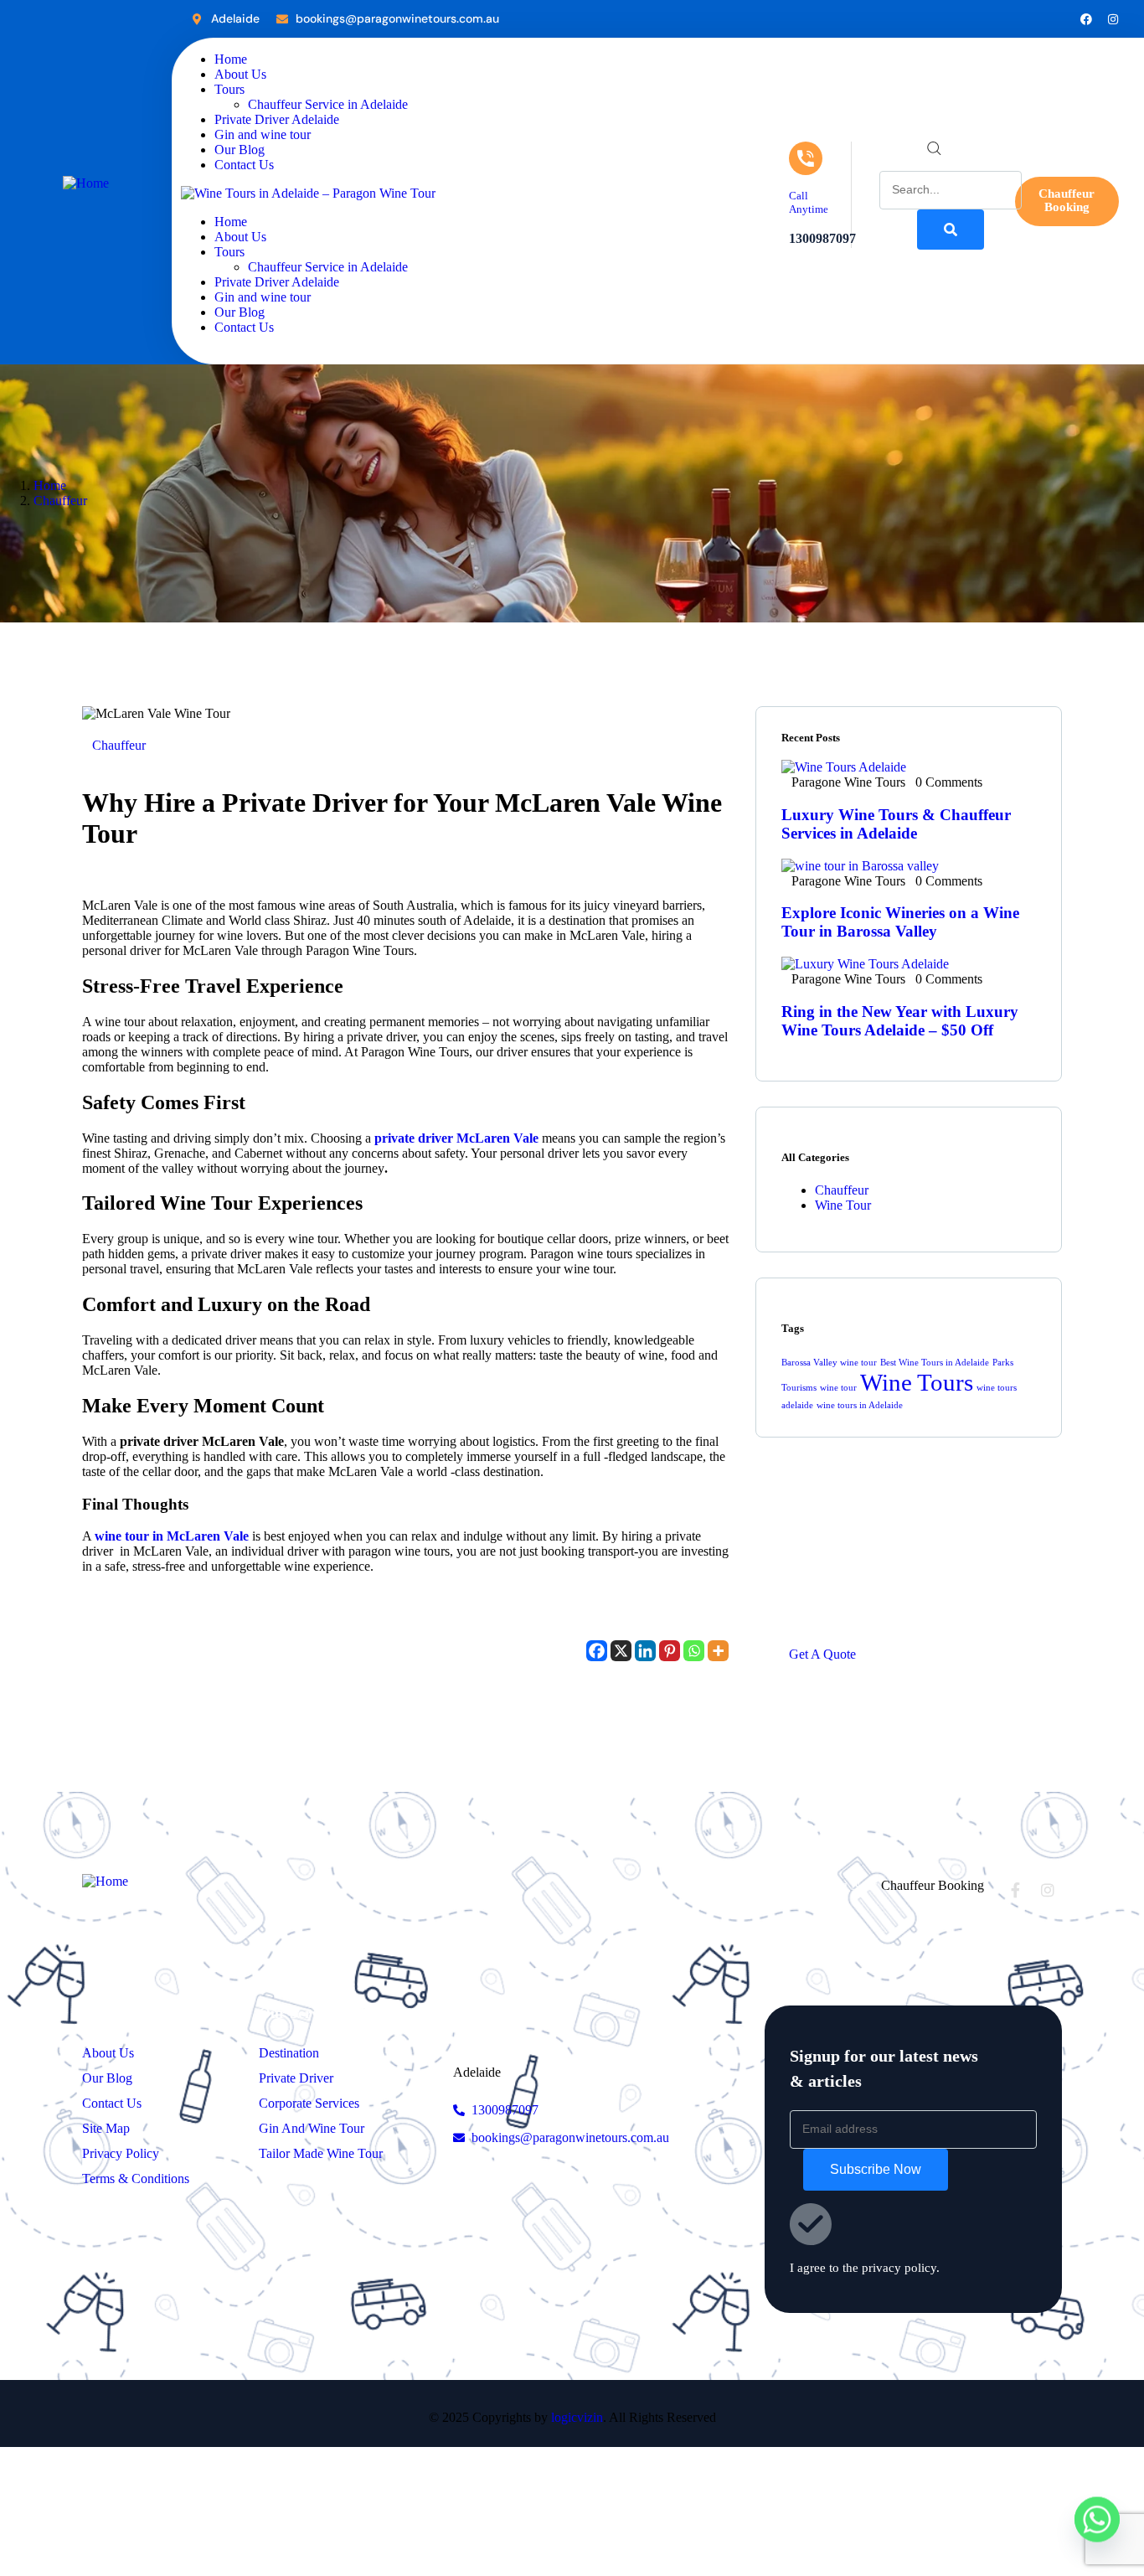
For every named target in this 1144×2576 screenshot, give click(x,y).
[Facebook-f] (1015, 1890)
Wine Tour (843, 1205)
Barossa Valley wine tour (829, 1363)
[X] (621, 1651)
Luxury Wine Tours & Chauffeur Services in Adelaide (896, 824)
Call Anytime (809, 202)
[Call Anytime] (806, 158)
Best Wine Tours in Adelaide (935, 1363)
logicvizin (577, 2417)
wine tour (838, 1388)
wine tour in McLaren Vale (172, 1536)
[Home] (86, 183)
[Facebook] (1086, 19)
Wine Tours (917, 1382)
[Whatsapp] (694, 1651)
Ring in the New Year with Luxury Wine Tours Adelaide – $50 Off (900, 1021)
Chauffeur (60, 501)
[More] (718, 1651)
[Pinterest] (670, 1651)
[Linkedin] (645, 1651)
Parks (1003, 1363)
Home (50, 485)
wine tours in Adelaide (860, 1405)
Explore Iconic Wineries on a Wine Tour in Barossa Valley (900, 922)
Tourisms (799, 1388)
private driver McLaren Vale (456, 1138)
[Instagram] (1113, 19)
